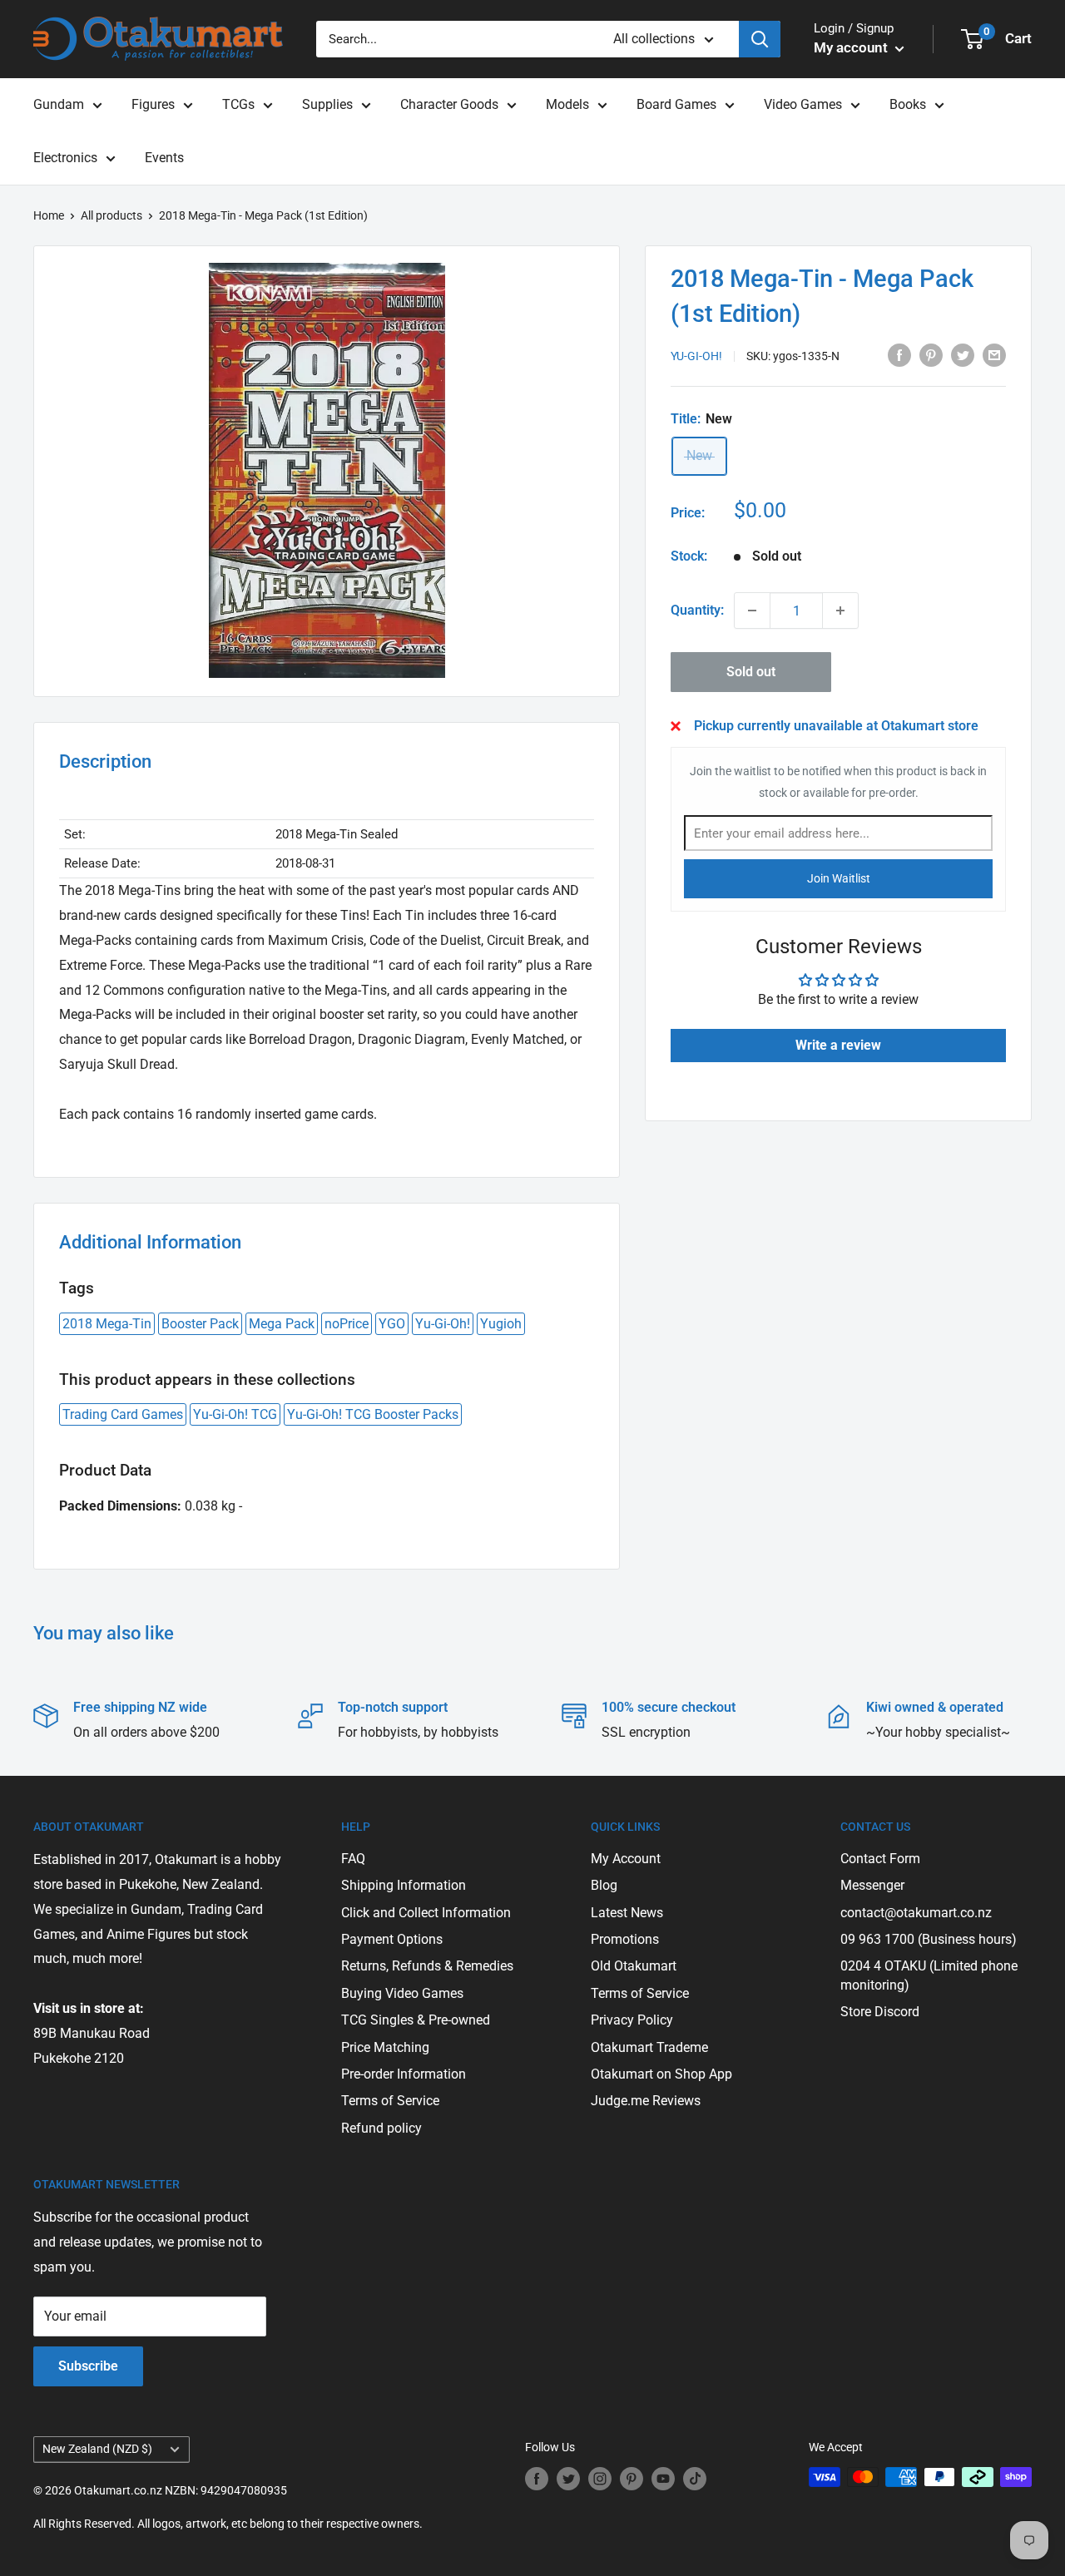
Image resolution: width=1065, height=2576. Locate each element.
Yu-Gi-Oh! (696, 356)
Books (908, 104)
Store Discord (880, 2012)
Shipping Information (404, 1885)
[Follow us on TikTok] (695, 2479)
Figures (153, 104)
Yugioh (501, 1324)
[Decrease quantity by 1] (752, 611)
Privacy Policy (632, 2020)
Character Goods (449, 104)
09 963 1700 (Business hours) (929, 1939)
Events (164, 158)
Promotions (625, 1939)
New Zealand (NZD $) (97, 2449)
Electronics (65, 158)
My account (852, 47)
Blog (604, 1885)
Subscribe (88, 2366)
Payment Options (392, 1939)
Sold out (751, 672)
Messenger (872, 1885)
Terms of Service (390, 2101)
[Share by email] (994, 354)
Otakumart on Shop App (661, 2074)
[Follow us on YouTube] (663, 2479)
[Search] (760, 39)
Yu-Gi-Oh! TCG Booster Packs (373, 1414)
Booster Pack (200, 1324)
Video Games (803, 104)
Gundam (59, 104)
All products (111, 215)
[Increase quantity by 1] (840, 611)
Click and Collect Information (426, 1913)
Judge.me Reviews (646, 2101)
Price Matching (385, 2047)
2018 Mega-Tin (107, 1324)
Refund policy (381, 2128)
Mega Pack (282, 1324)
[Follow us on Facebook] (537, 2479)
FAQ (353, 1859)
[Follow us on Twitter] (568, 2479)
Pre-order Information (404, 2074)
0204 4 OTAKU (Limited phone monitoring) (929, 1975)
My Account (626, 1859)
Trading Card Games (123, 1414)
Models (567, 104)
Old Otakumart (634, 1966)
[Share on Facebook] (899, 354)
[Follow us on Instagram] (600, 2479)
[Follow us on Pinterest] (632, 2479)
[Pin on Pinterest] (931, 354)
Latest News (627, 1913)
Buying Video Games (402, 1993)
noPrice (347, 1324)
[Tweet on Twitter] (963, 354)
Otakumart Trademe (649, 2047)
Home (49, 215)
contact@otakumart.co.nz (916, 1913)
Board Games (676, 104)
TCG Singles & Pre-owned (416, 2020)
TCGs (238, 104)
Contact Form (880, 1859)
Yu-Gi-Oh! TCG (235, 1414)
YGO (392, 1324)
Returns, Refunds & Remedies (427, 1966)
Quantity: (697, 610)
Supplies (327, 104)
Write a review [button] (838, 1044)
